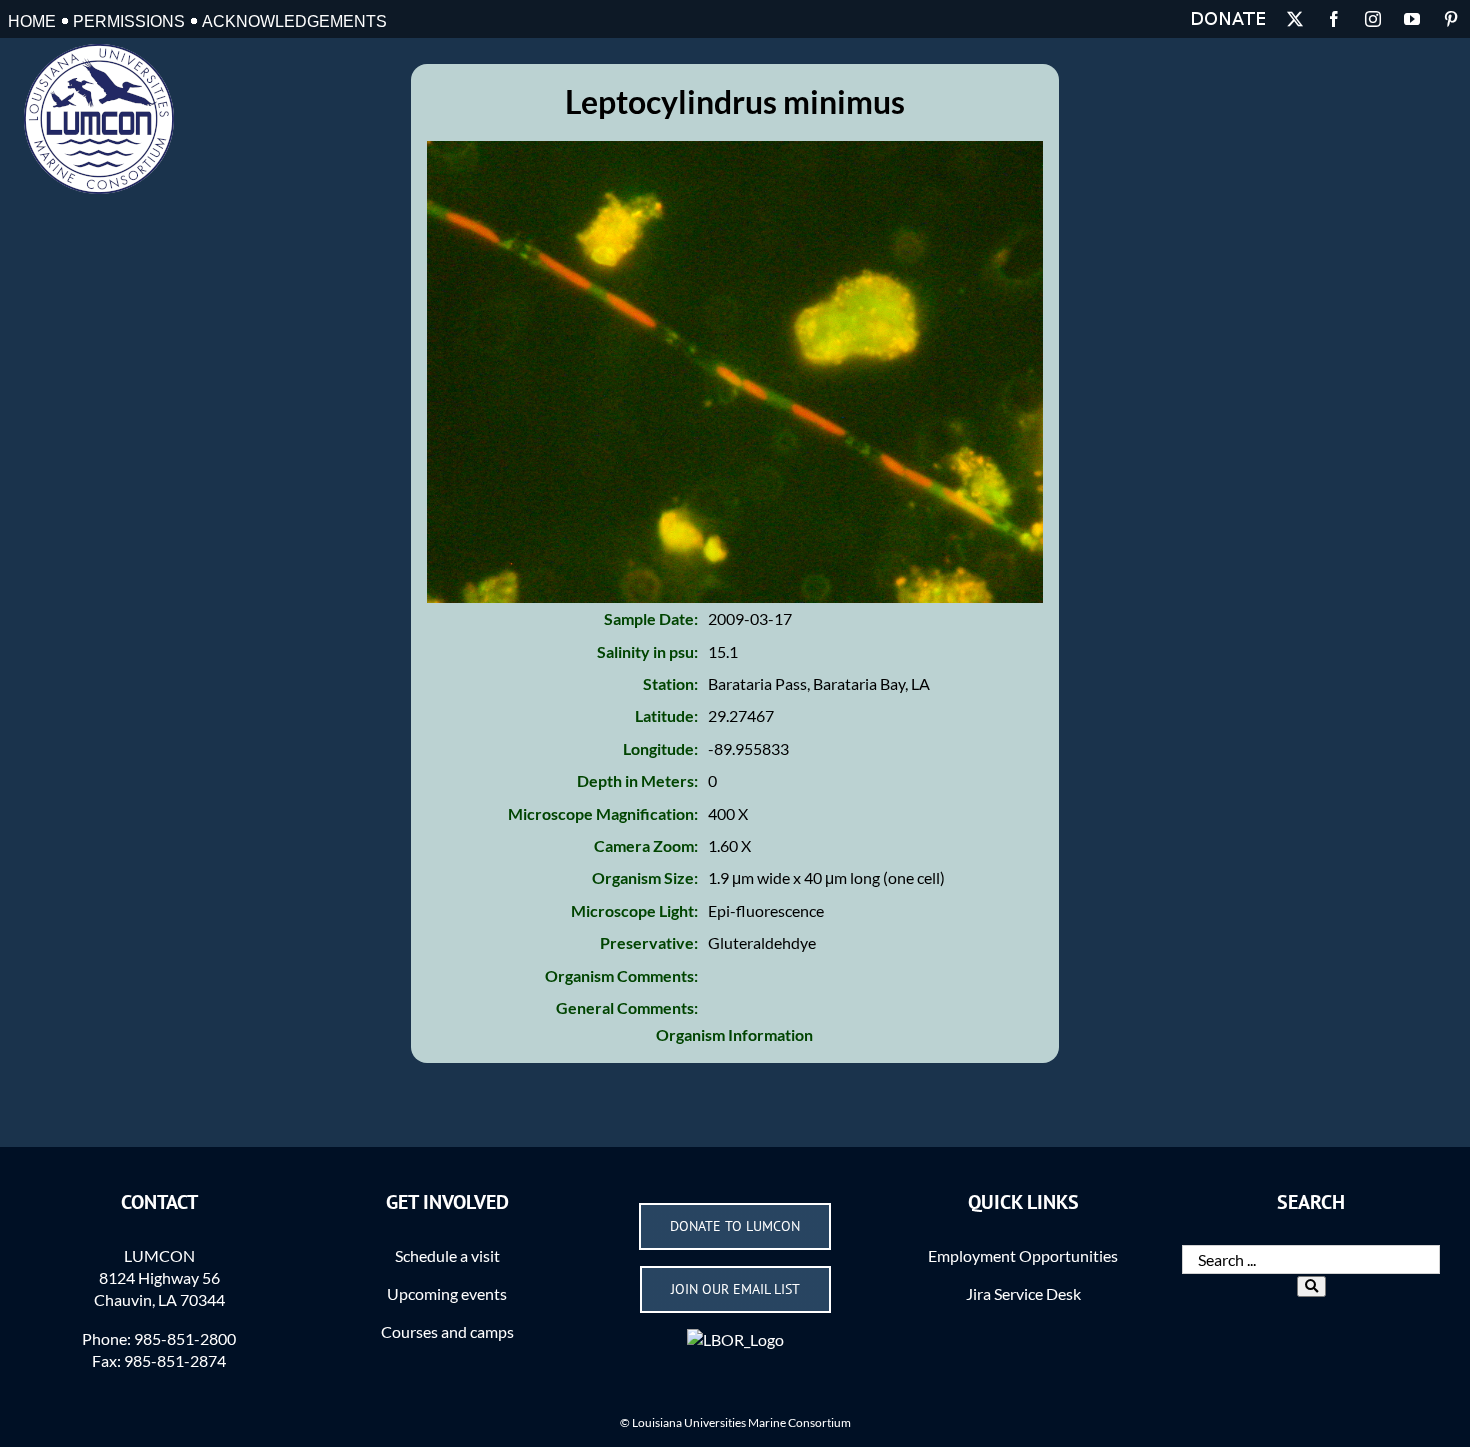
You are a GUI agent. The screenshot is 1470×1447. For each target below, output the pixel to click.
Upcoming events (447, 1293)
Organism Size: (645, 877)
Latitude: (666, 715)
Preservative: (649, 942)
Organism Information (734, 1034)
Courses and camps (447, 1331)
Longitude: (660, 748)
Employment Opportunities (1023, 1255)
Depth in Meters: (637, 780)
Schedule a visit (447, 1255)
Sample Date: (651, 618)
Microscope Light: (634, 910)
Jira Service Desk (1023, 1293)
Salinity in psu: (647, 651)
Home (32, 21)
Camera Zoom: (646, 845)
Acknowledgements (294, 21)
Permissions (129, 21)
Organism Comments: (621, 975)
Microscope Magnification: (603, 813)
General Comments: (627, 1007)
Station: (670, 683)
